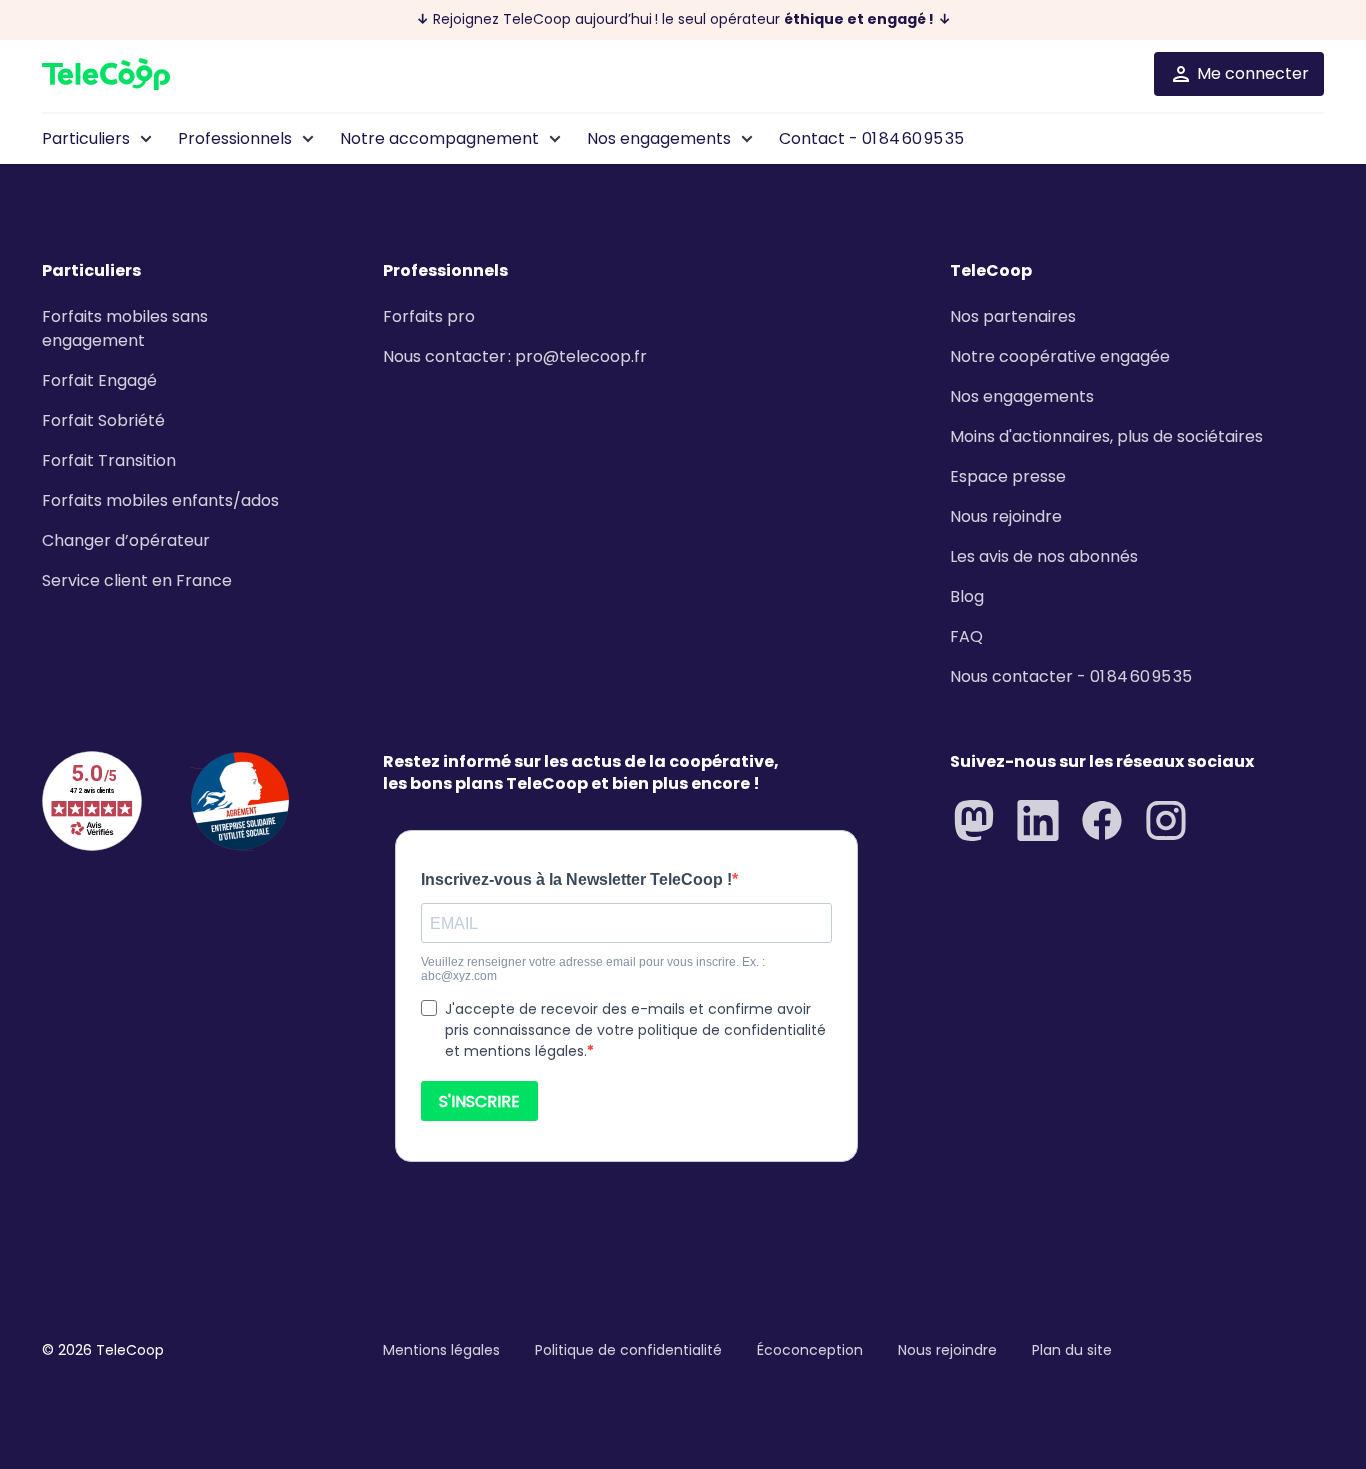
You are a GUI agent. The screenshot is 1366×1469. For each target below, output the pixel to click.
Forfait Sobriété (103, 420)
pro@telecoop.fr (581, 356)
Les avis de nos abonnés (1044, 556)
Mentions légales (441, 1350)
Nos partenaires (1013, 316)
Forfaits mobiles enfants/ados (160, 500)
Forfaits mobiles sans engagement (125, 328)
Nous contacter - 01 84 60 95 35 (1071, 676)
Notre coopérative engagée (1060, 356)
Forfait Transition (109, 460)
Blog (967, 596)
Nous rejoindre (1006, 516)
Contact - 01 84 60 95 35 (871, 138)
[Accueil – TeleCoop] (106, 74)
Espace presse (1008, 476)
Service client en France (137, 580)
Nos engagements (659, 138)
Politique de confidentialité (628, 1350)
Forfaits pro (429, 316)
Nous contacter (444, 356)
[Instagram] (1166, 821)
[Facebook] (1102, 821)
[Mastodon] (974, 821)
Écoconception (810, 1350)
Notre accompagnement (439, 138)
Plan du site (1072, 1350)
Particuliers (86, 138)
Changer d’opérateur (126, 540)
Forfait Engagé (99, 380)
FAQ (966, 636)
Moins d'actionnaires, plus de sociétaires (1106, 436)
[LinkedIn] (1038, 821)
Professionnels (235, 138)
